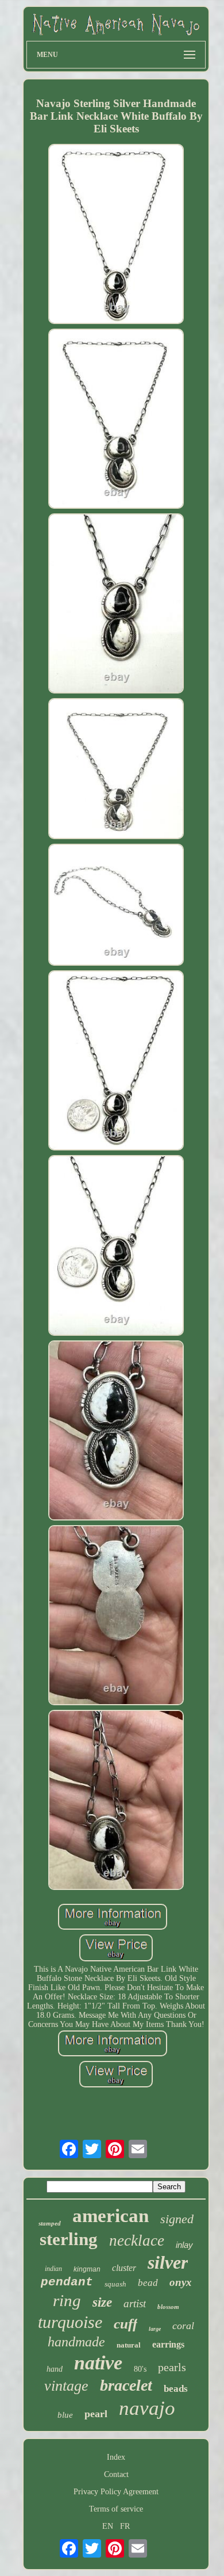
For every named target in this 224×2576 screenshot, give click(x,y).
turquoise (70, 2322)
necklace (137, 2240)
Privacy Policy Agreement (116, 2492)
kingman (87, 2269)
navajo (147, 2408)
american (111, 2216)
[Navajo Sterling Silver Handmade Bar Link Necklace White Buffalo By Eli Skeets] (116, 235)
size (102, 2302)
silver (168, 2262)
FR (125, 2526)
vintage (66, 2386)
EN (108, 2526)
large (155, 2329)
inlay (184, 2245)
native (98, 2363)
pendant (67, 2282)
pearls (172, 2367)
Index (116, 2457)
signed (177, 2219)
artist (135, 2303)
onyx (181, 2282)
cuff (125, 2324)
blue (65, 2415)
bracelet (126, 2385)
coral (183, 2326)
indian (53, 2269)
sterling (69, 2239)
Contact (116, 2474)
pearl (96, 2414)
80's (140, 2369)
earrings (168, 2344)
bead (148, 2283)
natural (129, 2345)
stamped (50, 2223)
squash (115, 2284)
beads (176, 2389)
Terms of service (116, 2509)
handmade (76, 2342)
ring (67, 2300)
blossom (168, 2307)
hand (55, 2369)
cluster (124, 2268)
